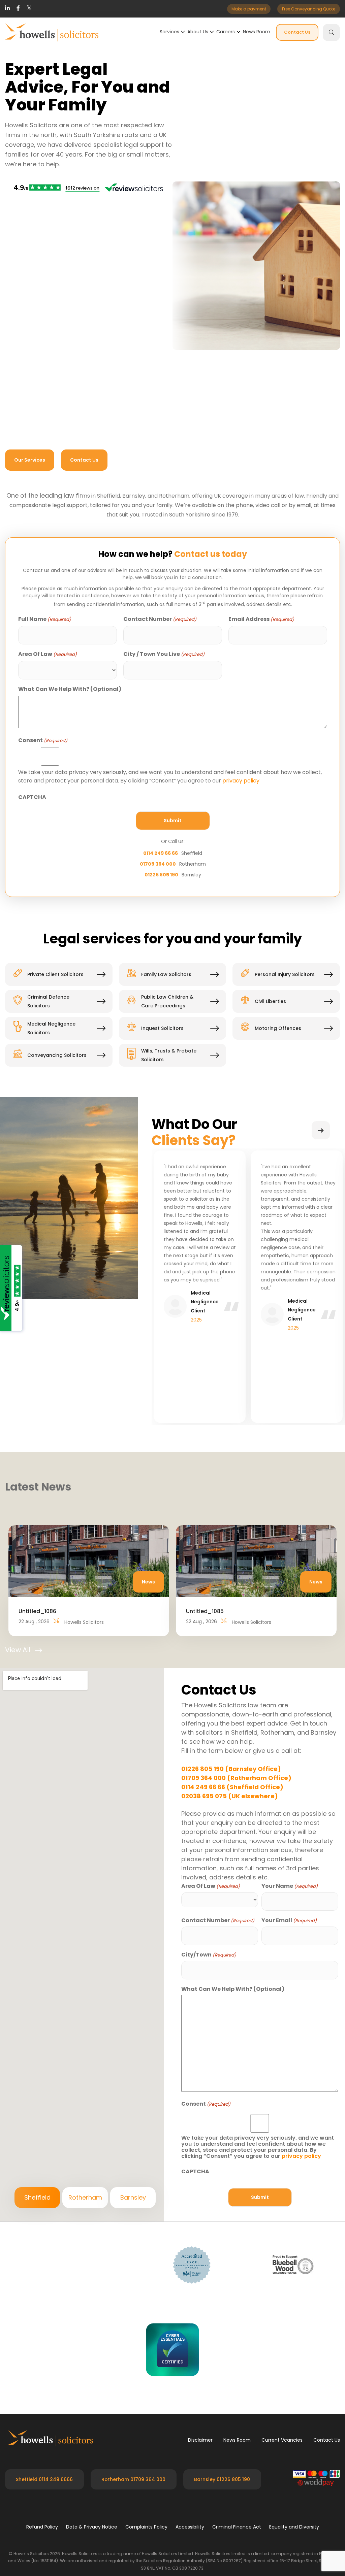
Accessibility (190, 2527)
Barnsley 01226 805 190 (222, 2479)
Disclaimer (200, 2440)
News (148, 1582)
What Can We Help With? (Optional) (70, 689)
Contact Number (160, 619)
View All (18, 1650)
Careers (226, 32)
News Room (257, 32)
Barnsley (133, 2197)
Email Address (261, 619)
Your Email (289, 1921)
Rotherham (85, 2197)
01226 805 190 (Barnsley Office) (231, 1769)
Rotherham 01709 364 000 (133, 2479)
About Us (198, 32)
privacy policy (241, 781)
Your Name (290, 1886)
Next (321, 1130)
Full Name (45, 619)
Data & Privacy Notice (92, 2527)
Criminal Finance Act (237, 2527)
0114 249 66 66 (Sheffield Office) (232, 1787)
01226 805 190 (161, 875)
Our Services (30, 460)
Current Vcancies (282, 2440)
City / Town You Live (164, 654)
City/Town (209, 1955)
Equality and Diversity (294, 2527)
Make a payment (249, 9)
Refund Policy (42, 2527)
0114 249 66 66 (161, 853)
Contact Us (297, 32)
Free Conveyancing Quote (309, 9)
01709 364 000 (158, 864)
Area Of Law (48, 654)
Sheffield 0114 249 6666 (44, 2479)
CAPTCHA (32, 797)
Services (169, 32)
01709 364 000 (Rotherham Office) (236, 1778)
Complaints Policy (146, 2527)
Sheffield (37, 2197)
